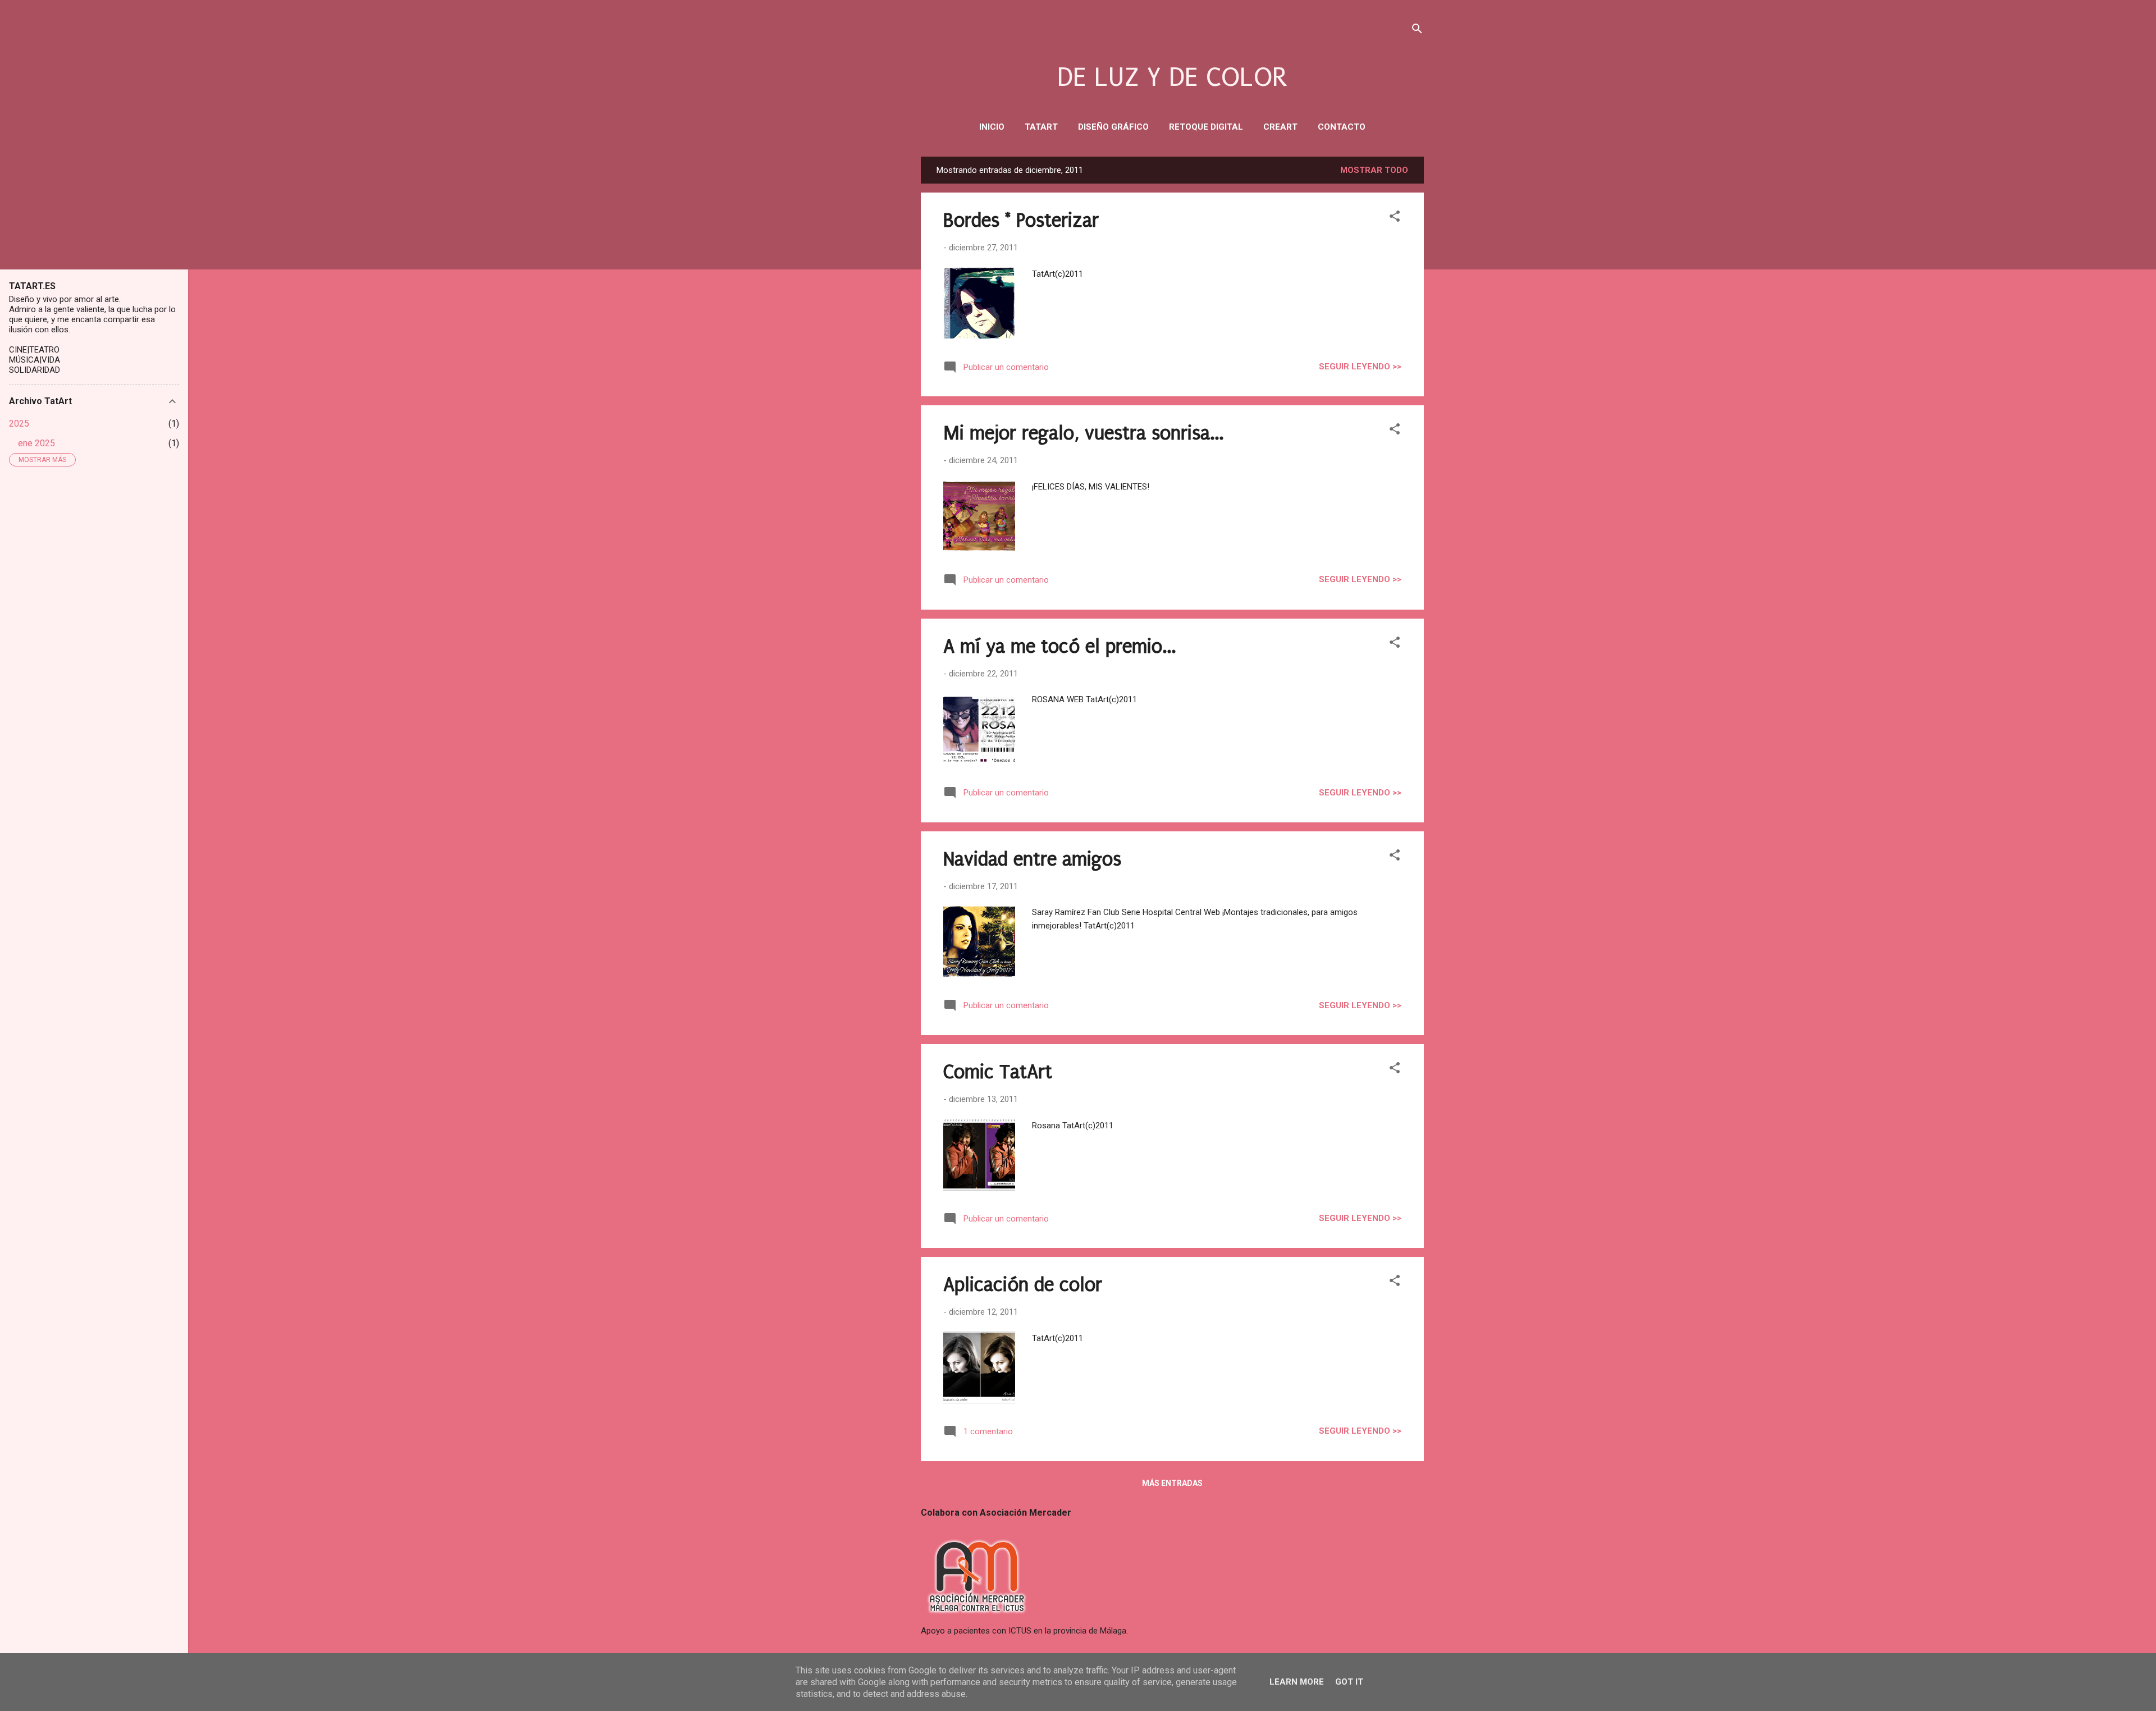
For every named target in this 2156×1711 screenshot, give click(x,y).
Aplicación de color (1023, 1285)
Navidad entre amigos (1032, 859)
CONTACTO (1342, 127)
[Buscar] (1417, 31)
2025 (19, 424)
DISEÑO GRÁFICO (1113, 127)
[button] (1395, 218)
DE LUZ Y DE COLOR (1172, 77)
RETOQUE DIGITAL (1206, 127)
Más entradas (1172, 1483)
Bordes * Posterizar (1021, 221)
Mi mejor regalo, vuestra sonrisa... (1083, 433)
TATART (1041, 127)
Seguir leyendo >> (1360, 367)
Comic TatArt (998, 1072)
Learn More (1297, 1682)
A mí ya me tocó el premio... (1059, 647)
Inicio (992, 127)
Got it (1349, 1682)
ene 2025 (36, 443)
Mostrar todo (1374, 170)
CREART (1280, 127)
